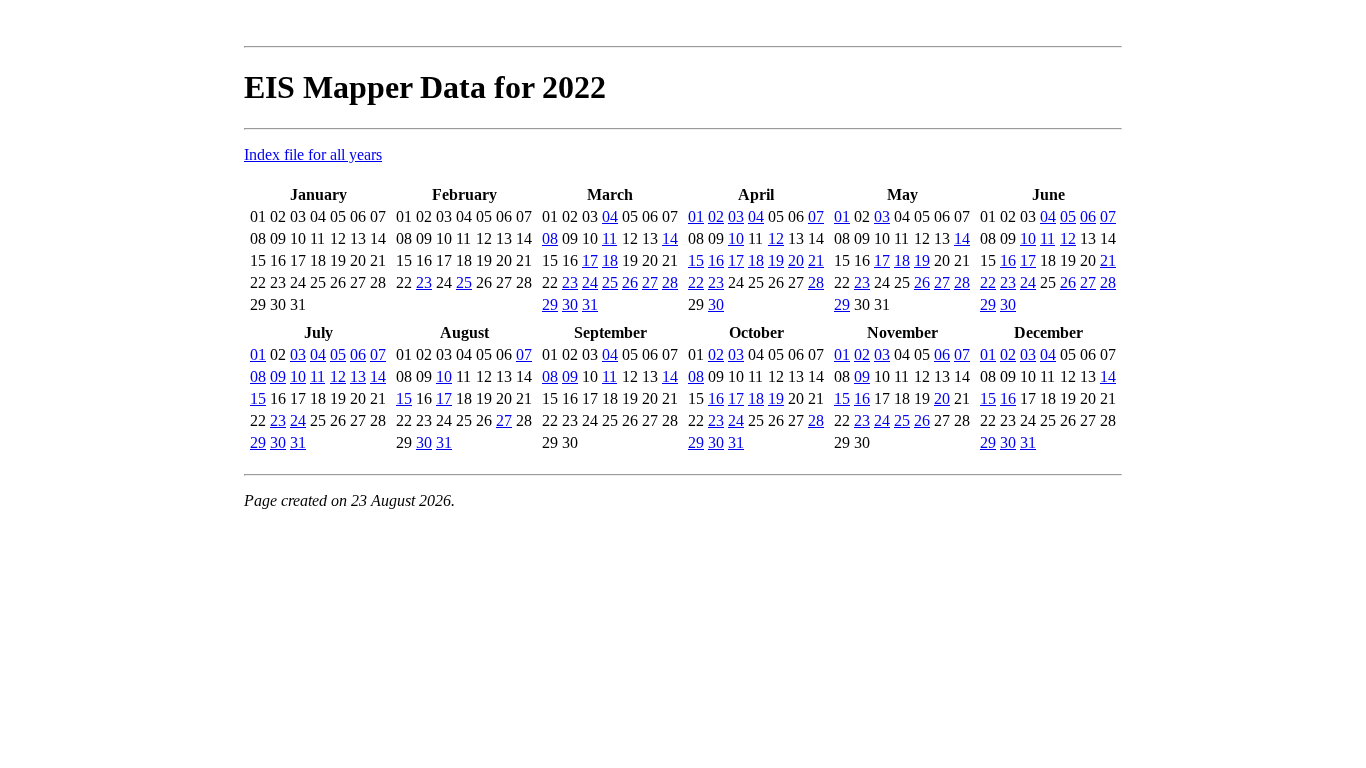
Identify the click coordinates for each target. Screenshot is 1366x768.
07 (816, 216)
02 (716, 216)
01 (696, 216)
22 (696, 282)
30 (570, 304)
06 (1088, 216)
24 (590, 282)
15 (696, 260)
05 (1068, 216)
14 (670, 238)
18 (610, 260)
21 (816, 260)
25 (464, 282)
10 (736, 238)
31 (590, 304)
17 (590, 260)
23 (424, 282)
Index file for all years (313, 154)
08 (550, 238)
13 (358, 376)
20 (796, 260)
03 (736, 216)
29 (550, 304)
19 (776, 260)
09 (278, 376)
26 (630, 282)
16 (716, 260)
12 (776, 238)
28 (670, 282)
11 (609, 238)
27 (650, 282)
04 (610, 216)
